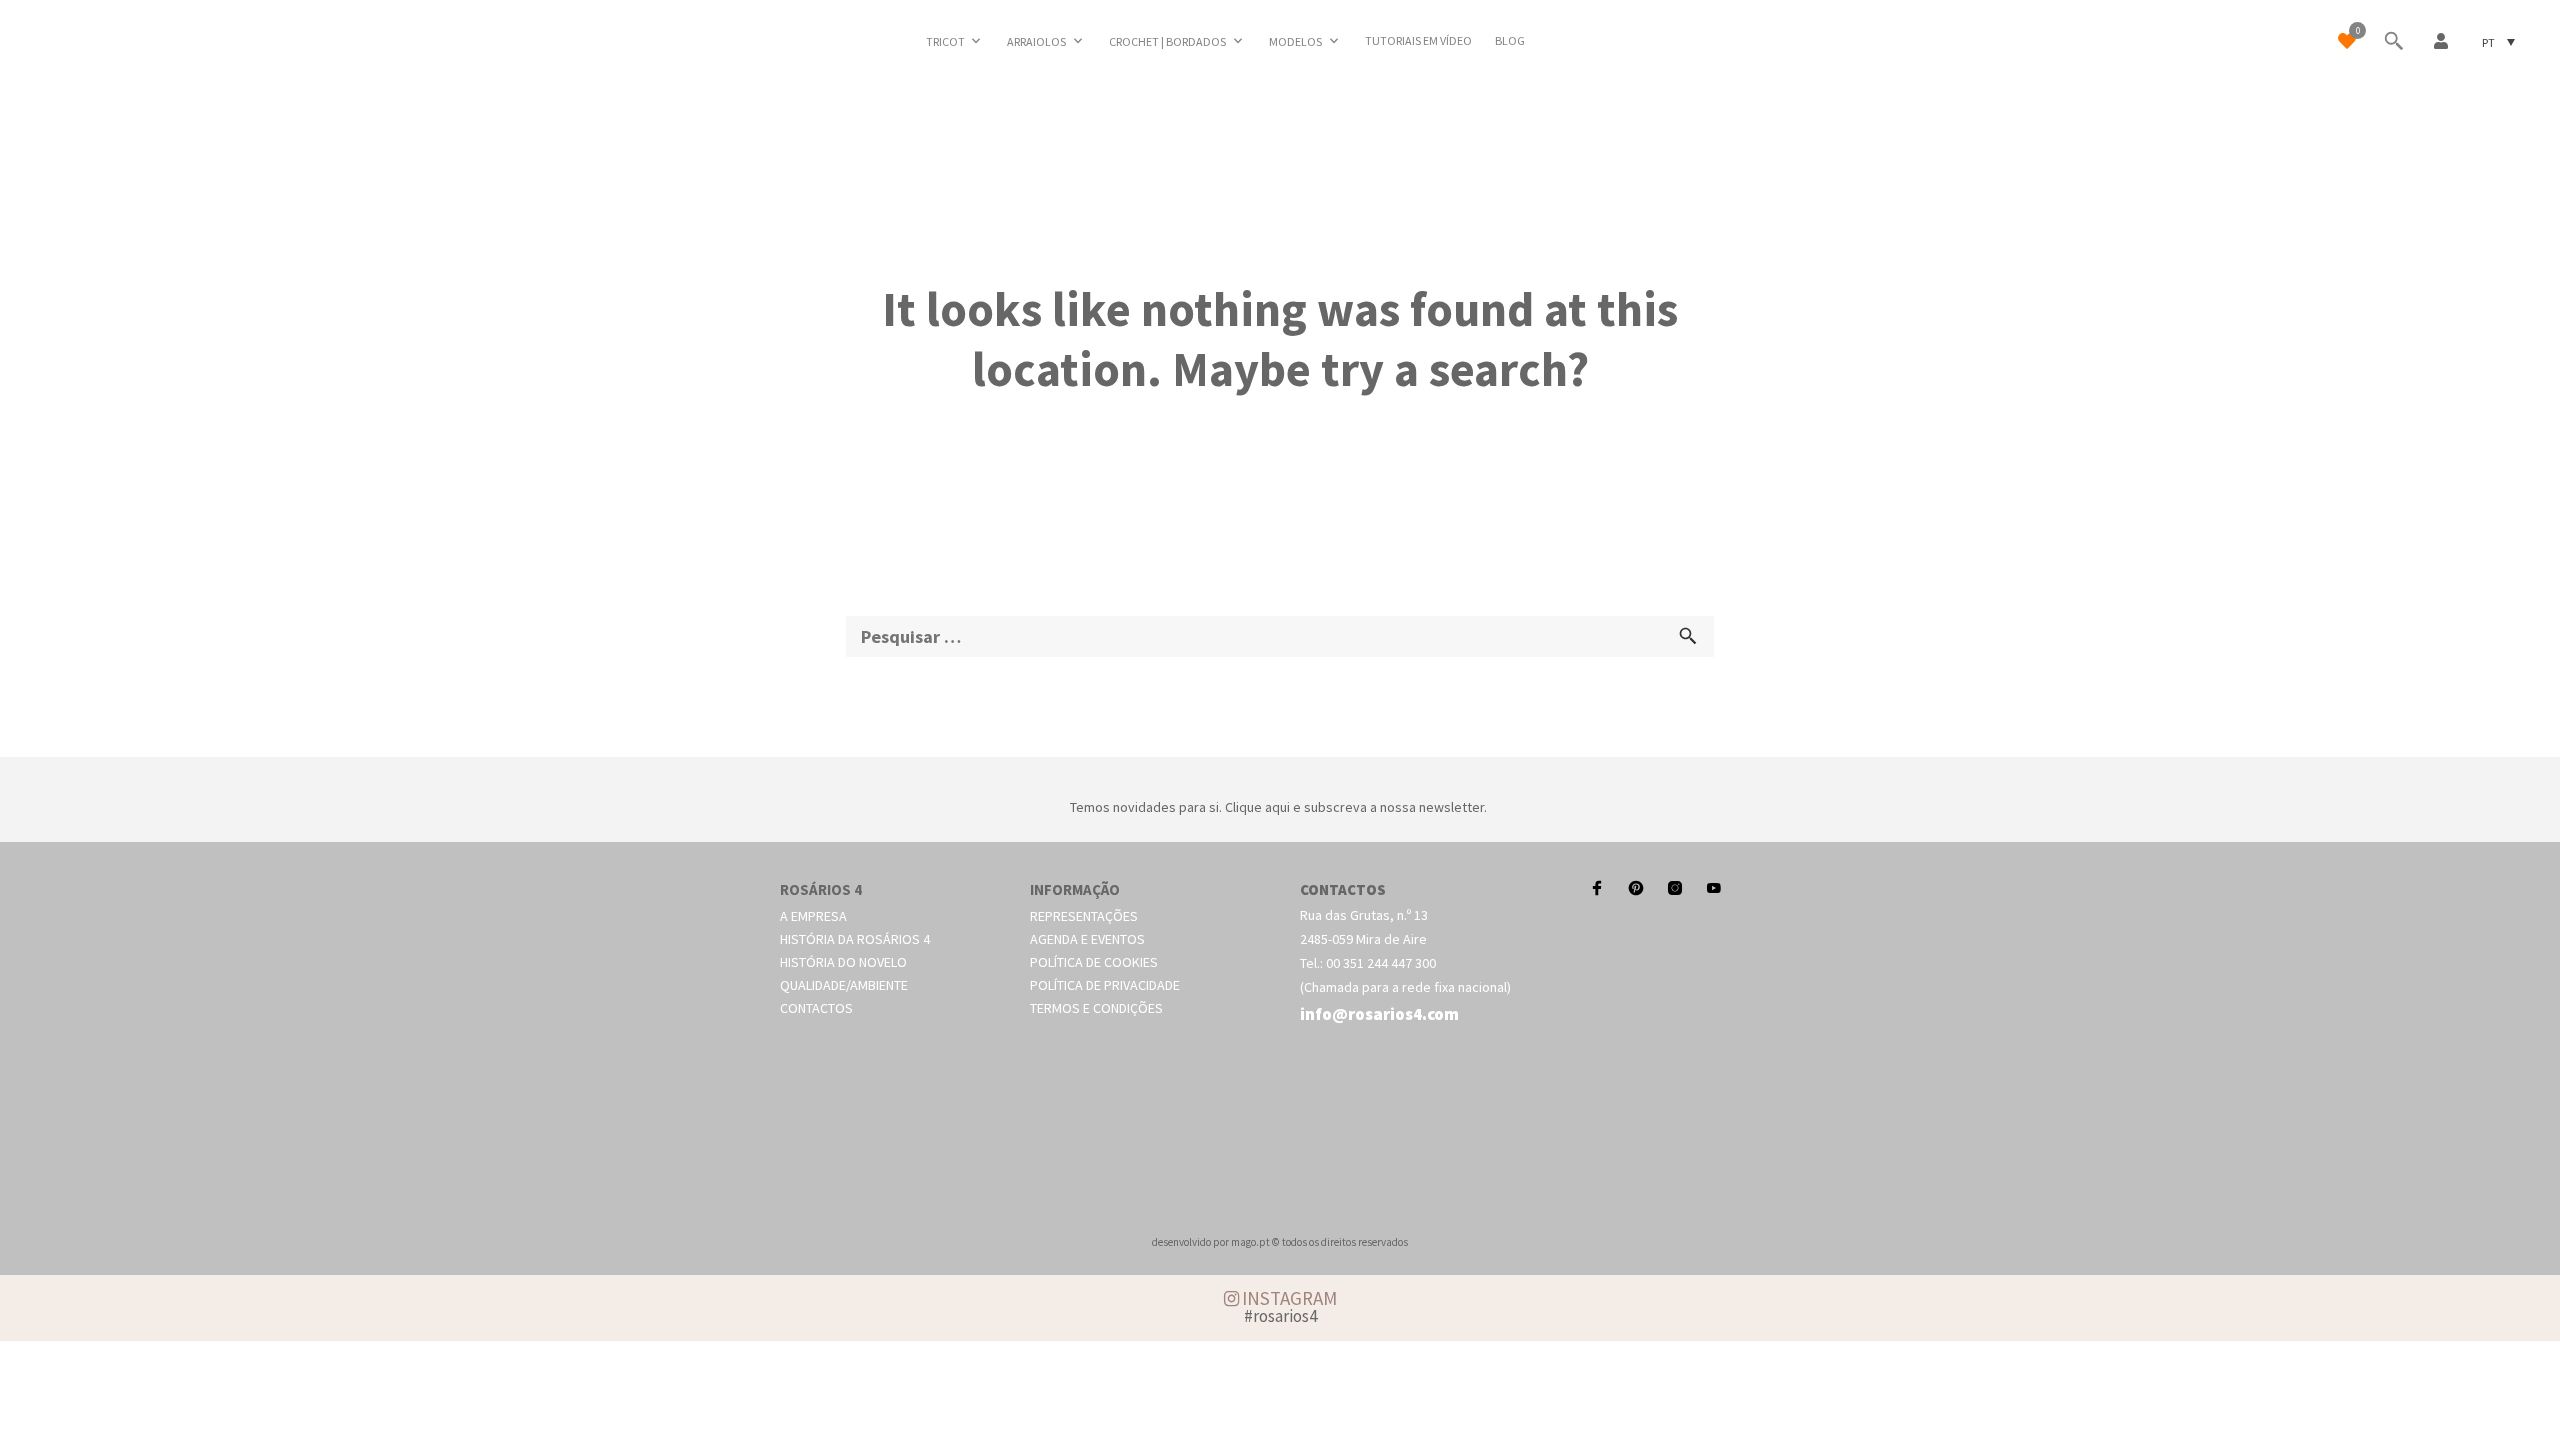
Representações (1084, 916)
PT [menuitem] (2488, 41)
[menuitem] (2498, 41)
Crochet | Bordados (1167, 41)
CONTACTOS (1343, 889)
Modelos (1295, 41)
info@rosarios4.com (1379, 1014)
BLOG (1510, 40)
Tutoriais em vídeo (1418, 40)
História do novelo (843, 962)
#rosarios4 (1280, 1316)
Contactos (816, 1008)
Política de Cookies (1094, 962)
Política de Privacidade (1105, 985)
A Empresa (813, 916)
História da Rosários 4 (855, 939)
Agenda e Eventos (1087, 939)
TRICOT (945, 41)
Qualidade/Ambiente (844, 985)
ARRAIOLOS (1036, 41)
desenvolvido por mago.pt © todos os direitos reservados (1280, 1242)
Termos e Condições (1096, 1008)
